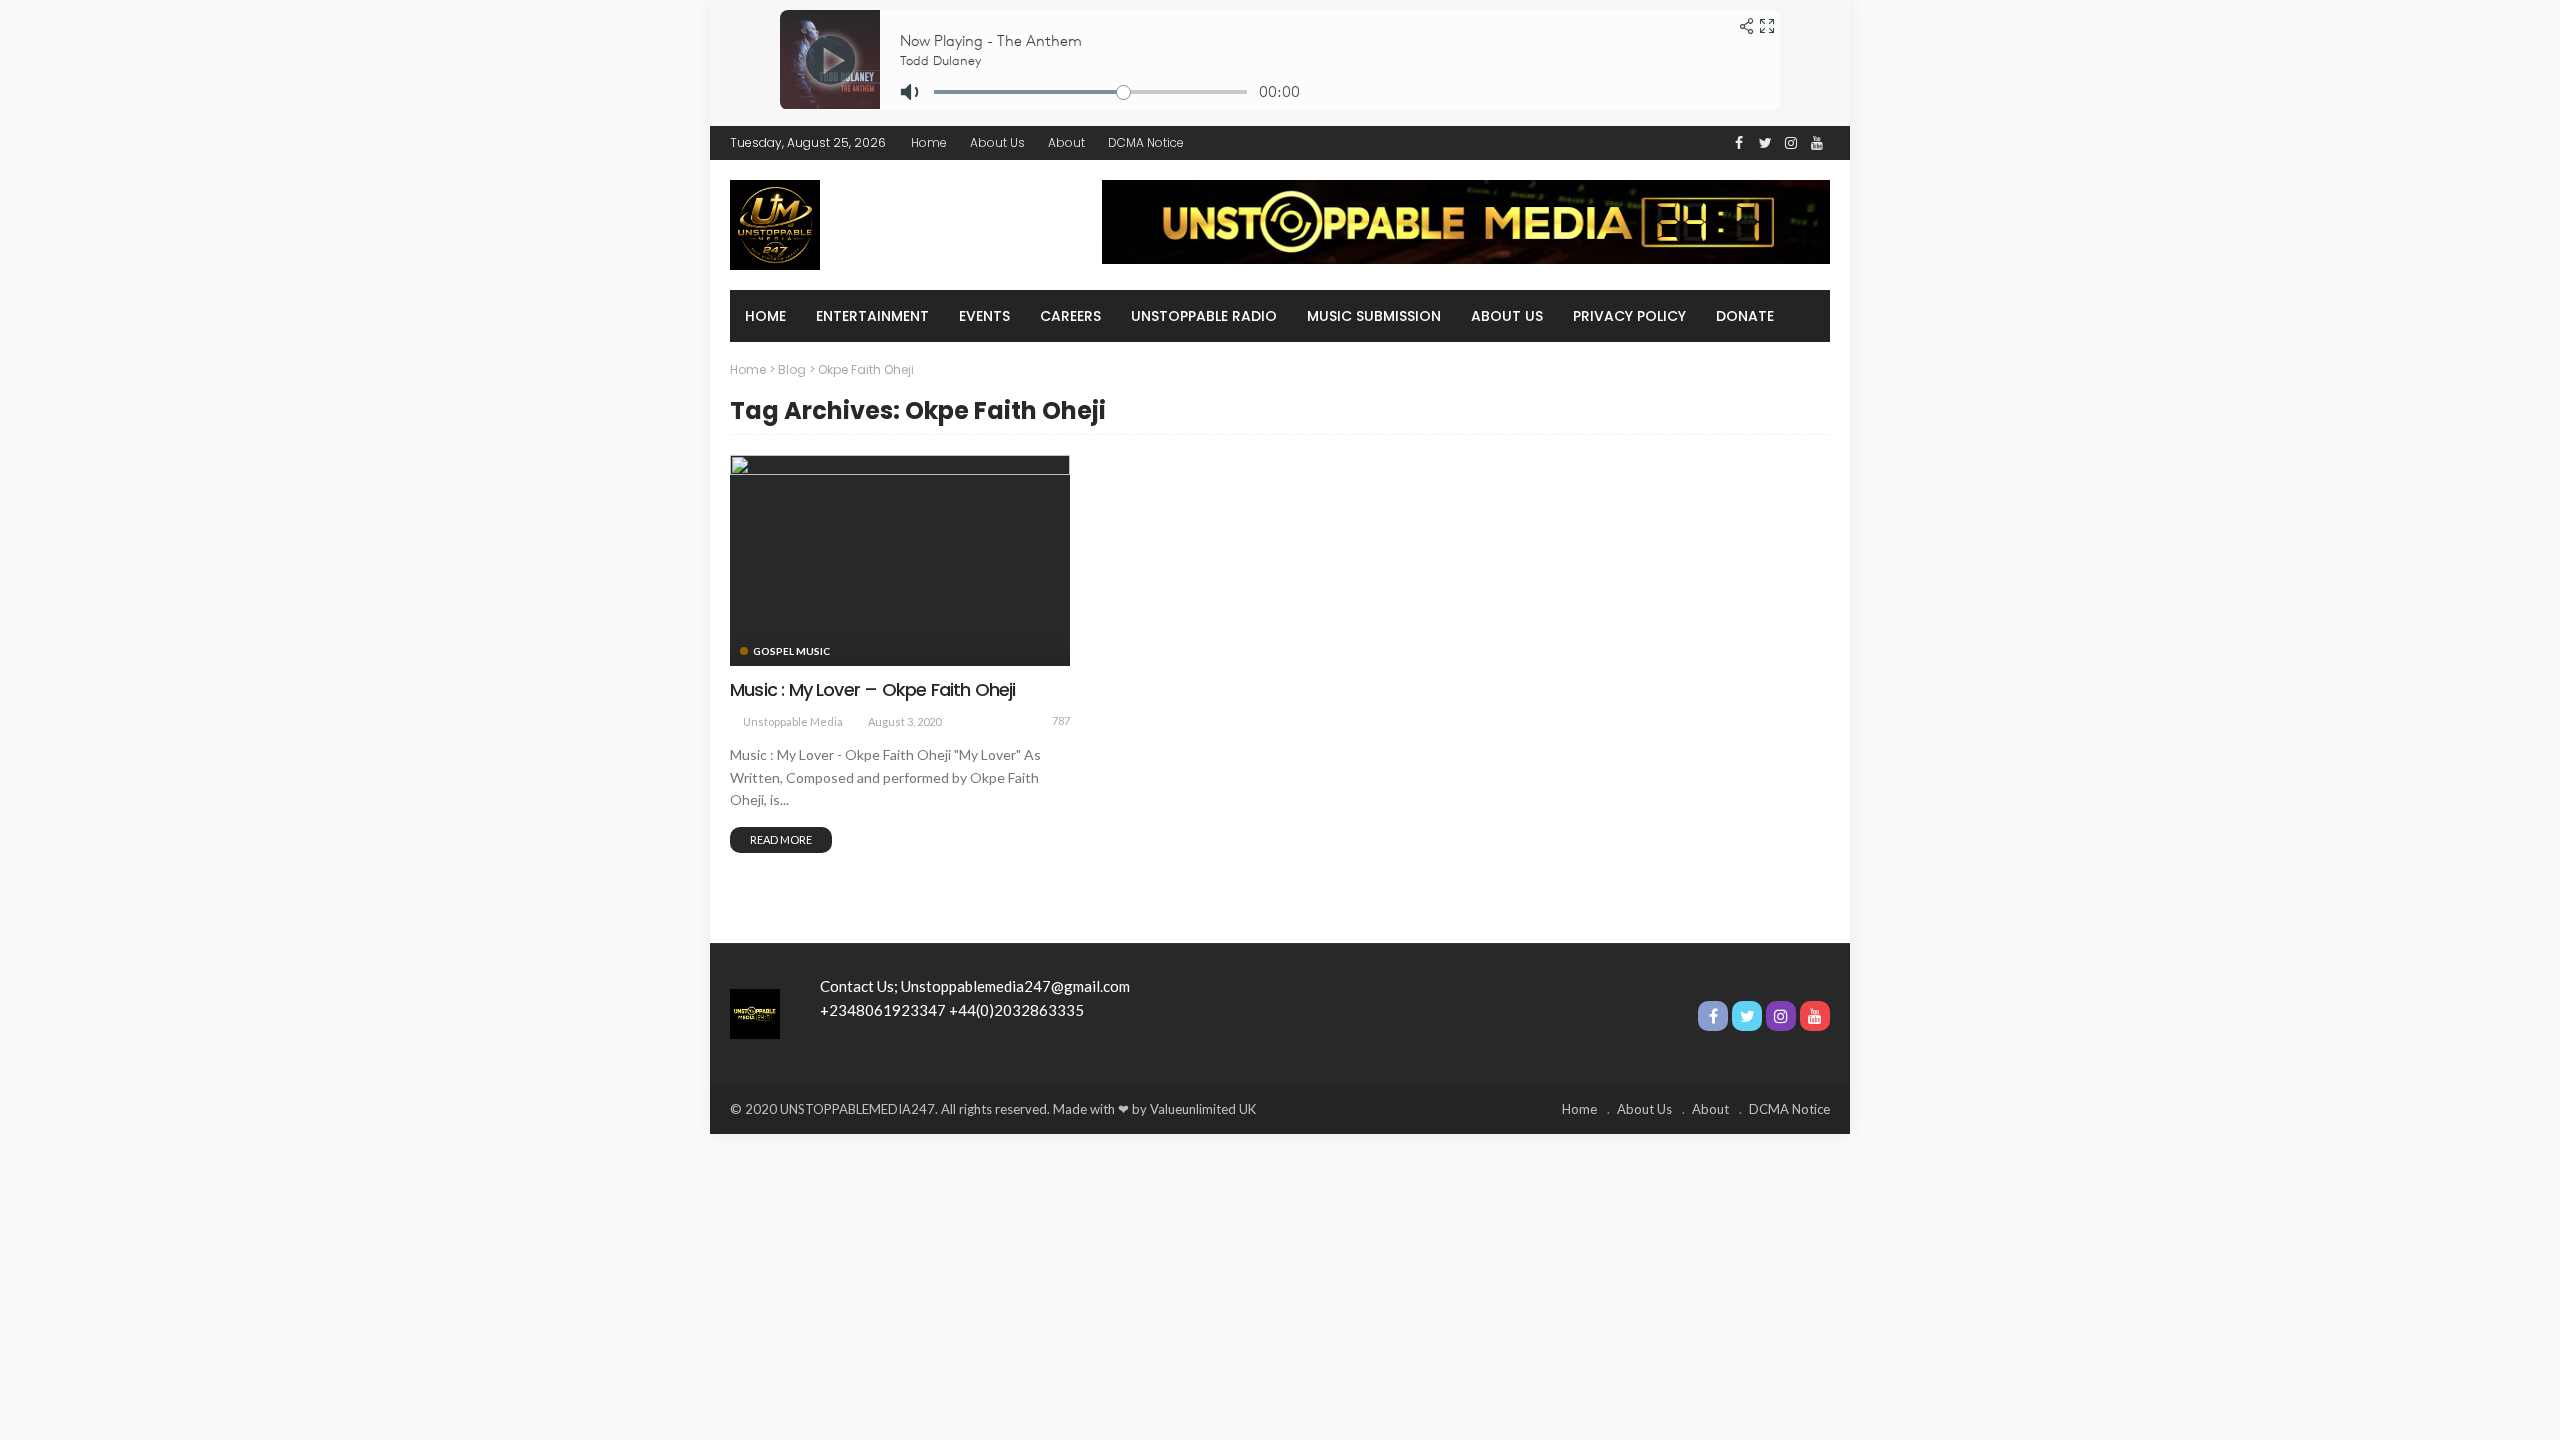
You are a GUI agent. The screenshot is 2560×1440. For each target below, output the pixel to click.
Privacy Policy (1629, 316)
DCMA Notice (1146, 142)
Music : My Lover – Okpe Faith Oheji (873, 689)
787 (1061, 720)
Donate (1745, 316)
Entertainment (872, 316)
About (1066, 142)
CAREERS (1070, 316)
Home (929, 142)
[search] (1804, 316)
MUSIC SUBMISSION (1374, 316)
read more (781, 839)
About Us (997, 142)
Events (984, 316)
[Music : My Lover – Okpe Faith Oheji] (900, 560)
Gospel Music (791, 651)
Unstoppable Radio (1204, 316)
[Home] (755, 1012)
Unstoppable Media (793, 721)
